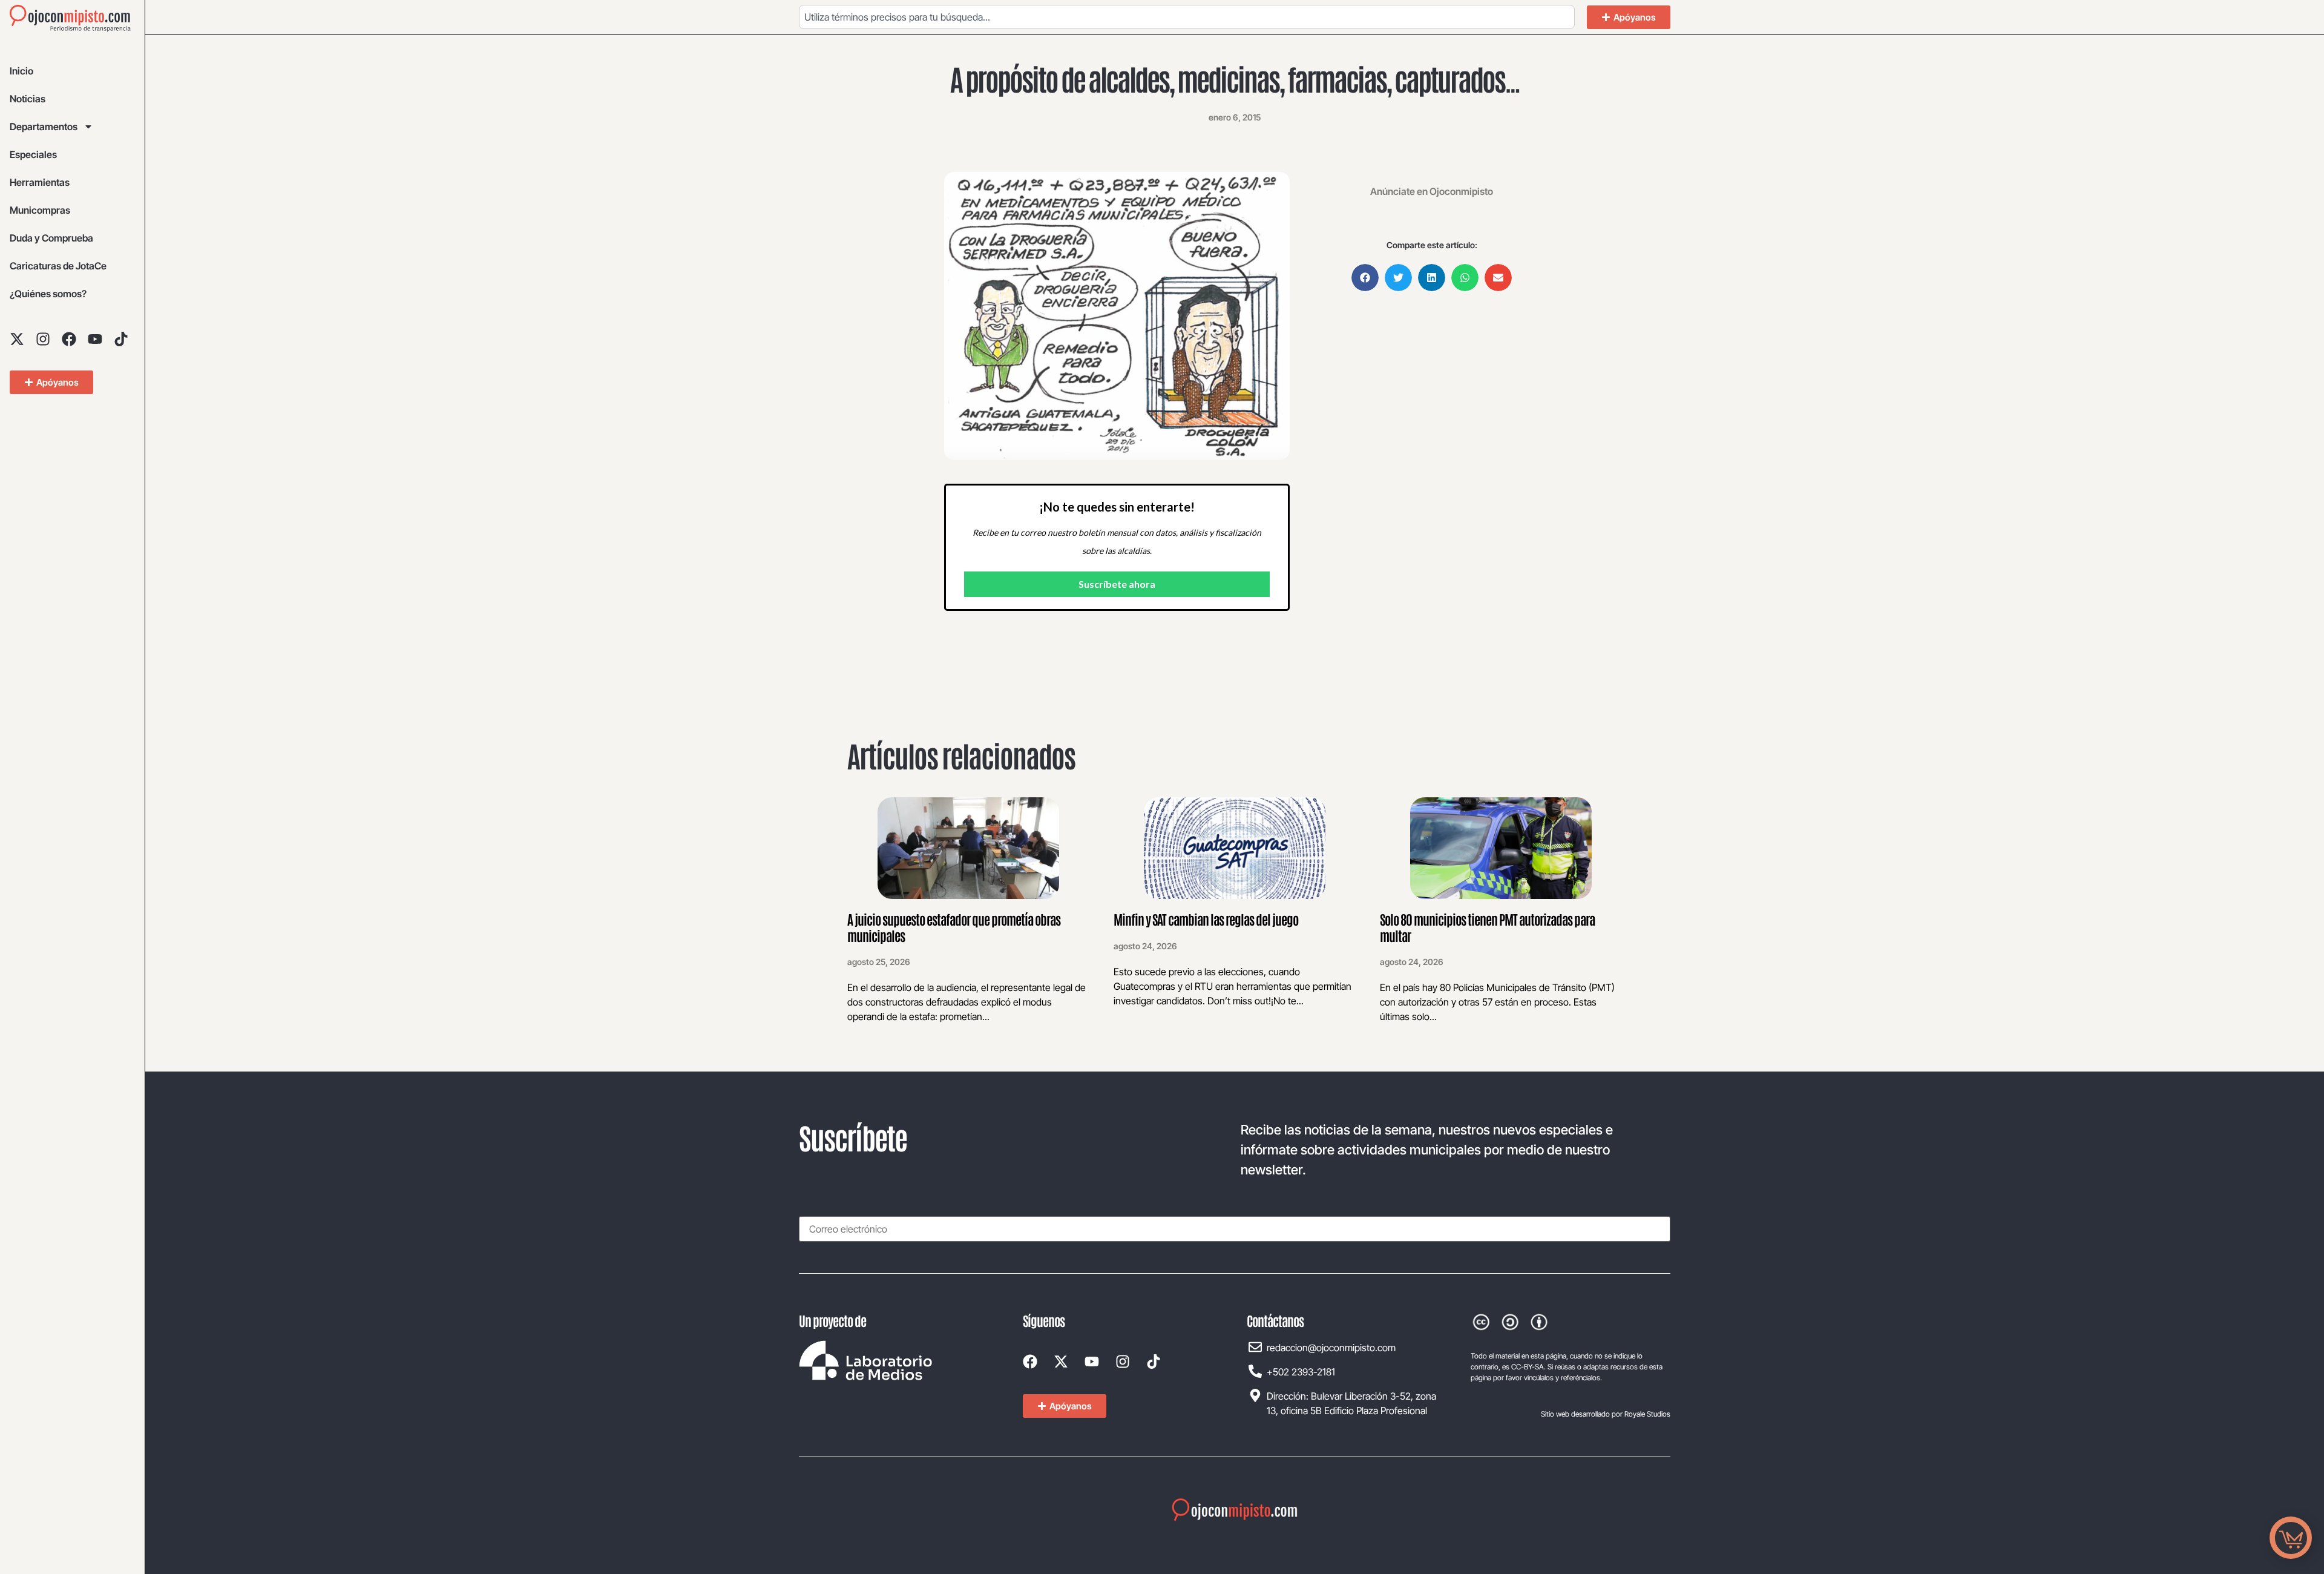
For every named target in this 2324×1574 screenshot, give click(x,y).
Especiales (33, 154)
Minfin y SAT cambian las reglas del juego (1206, 919)
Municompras (40, 210)
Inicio (21, 71)
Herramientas (40, 182)
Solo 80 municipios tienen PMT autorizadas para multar (1487, 927)
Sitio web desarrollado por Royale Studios (1606, 1414)
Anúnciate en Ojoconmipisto (1432, 191)
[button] (1365, 278)
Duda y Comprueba (51, 238)
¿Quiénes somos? (48, 294)
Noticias (28, 99)
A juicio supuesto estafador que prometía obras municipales (954, 927)
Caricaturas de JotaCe (58, 266)
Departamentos (44, 127)
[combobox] (1187, 17)
